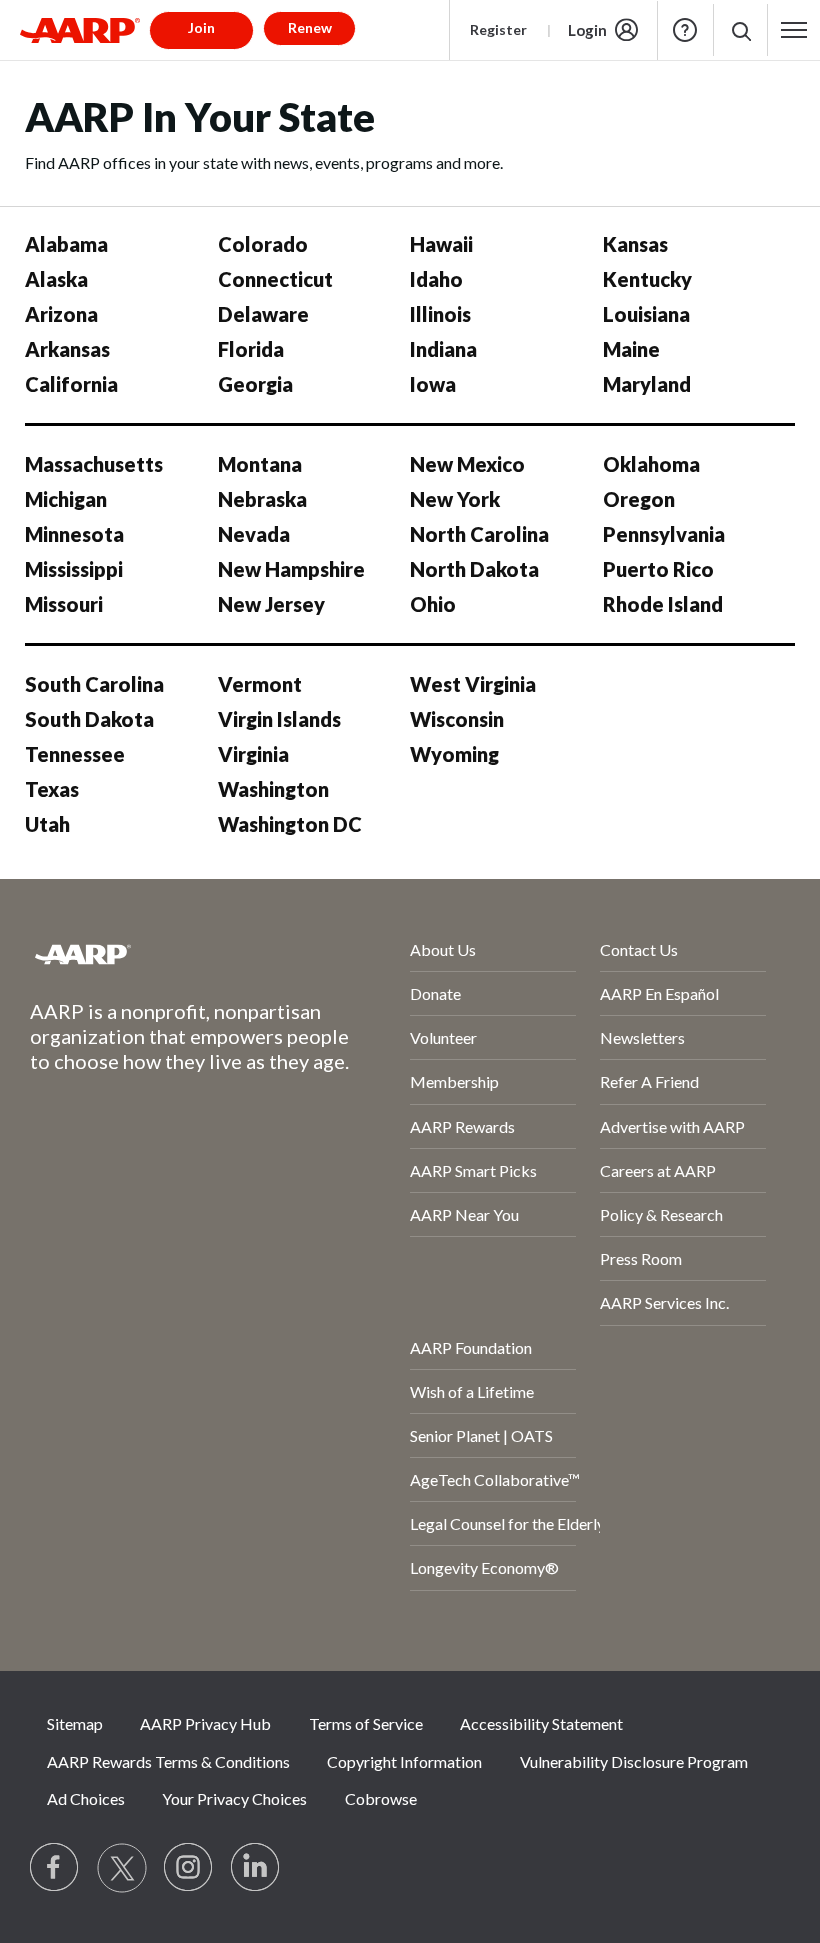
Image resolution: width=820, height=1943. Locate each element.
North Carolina (479, 534)
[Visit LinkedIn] (256, 1868)
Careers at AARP (658, 1170)
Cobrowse (381, 1798)
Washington (273, 789)
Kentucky (647, 279)
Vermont (260, 684)
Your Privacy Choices (234, 1798)
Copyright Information (404, 1761)
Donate (435, 993)
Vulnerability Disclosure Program (634, 1761)
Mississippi (74, 569)
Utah (47, 824)
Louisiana (646, 314)
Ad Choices (86, 1798)
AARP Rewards (462, 1126)
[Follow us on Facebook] (55, 1868)
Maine (631, 349)
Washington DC (290, 824)
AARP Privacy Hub (205, 1723)
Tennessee (75, 754)
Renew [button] (310, 27)
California (71, 384)
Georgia (255, 384)
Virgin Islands (279, 719)
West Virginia (473, 684)
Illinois (440, 314)
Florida (251, 349)
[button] (740, 30)
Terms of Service (366, 1723)
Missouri (64, 604)
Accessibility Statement (541, 1723)
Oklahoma (651, 464)
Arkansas (67, 349)
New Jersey (271, 604)
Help (685, 30)
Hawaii (441, 244)
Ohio (433, 604)
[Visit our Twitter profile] (122, 1868)
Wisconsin (457, 719)
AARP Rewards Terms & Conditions (168, 1761)
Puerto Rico (658, 569)
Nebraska (262, 499)
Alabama (66, 244)
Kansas (635, 244)
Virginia (253, 754)
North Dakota (474, 569)
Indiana (443, 349)
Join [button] (201, 27)
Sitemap (75, 1723)
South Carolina (94, 684)
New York (455, 499)
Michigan (66, 499)
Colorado (263, 244)
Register (498, 29)
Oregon (639, 499)
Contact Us (639, 949)
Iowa (433, 384)
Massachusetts (94, 464)
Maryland (647, 384)
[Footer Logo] (167, 954)
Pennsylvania (664, 534)
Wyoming (454, 754)
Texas (52, 789)
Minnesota (74, 534)
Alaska (56, 279)
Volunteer (443, 1037)
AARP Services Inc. (664, 1302)
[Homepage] (80, 30)
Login (587, 30)
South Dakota (89, 719)
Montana (260, 464)
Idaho (436, 279)
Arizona (61, 314)
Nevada (254, 534)
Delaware (263, 314)
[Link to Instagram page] (189, 1868)
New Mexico (467, 464)
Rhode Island (663, 604)
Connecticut (275, 279)
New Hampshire (291, 569)
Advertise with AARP (672, 1126)
